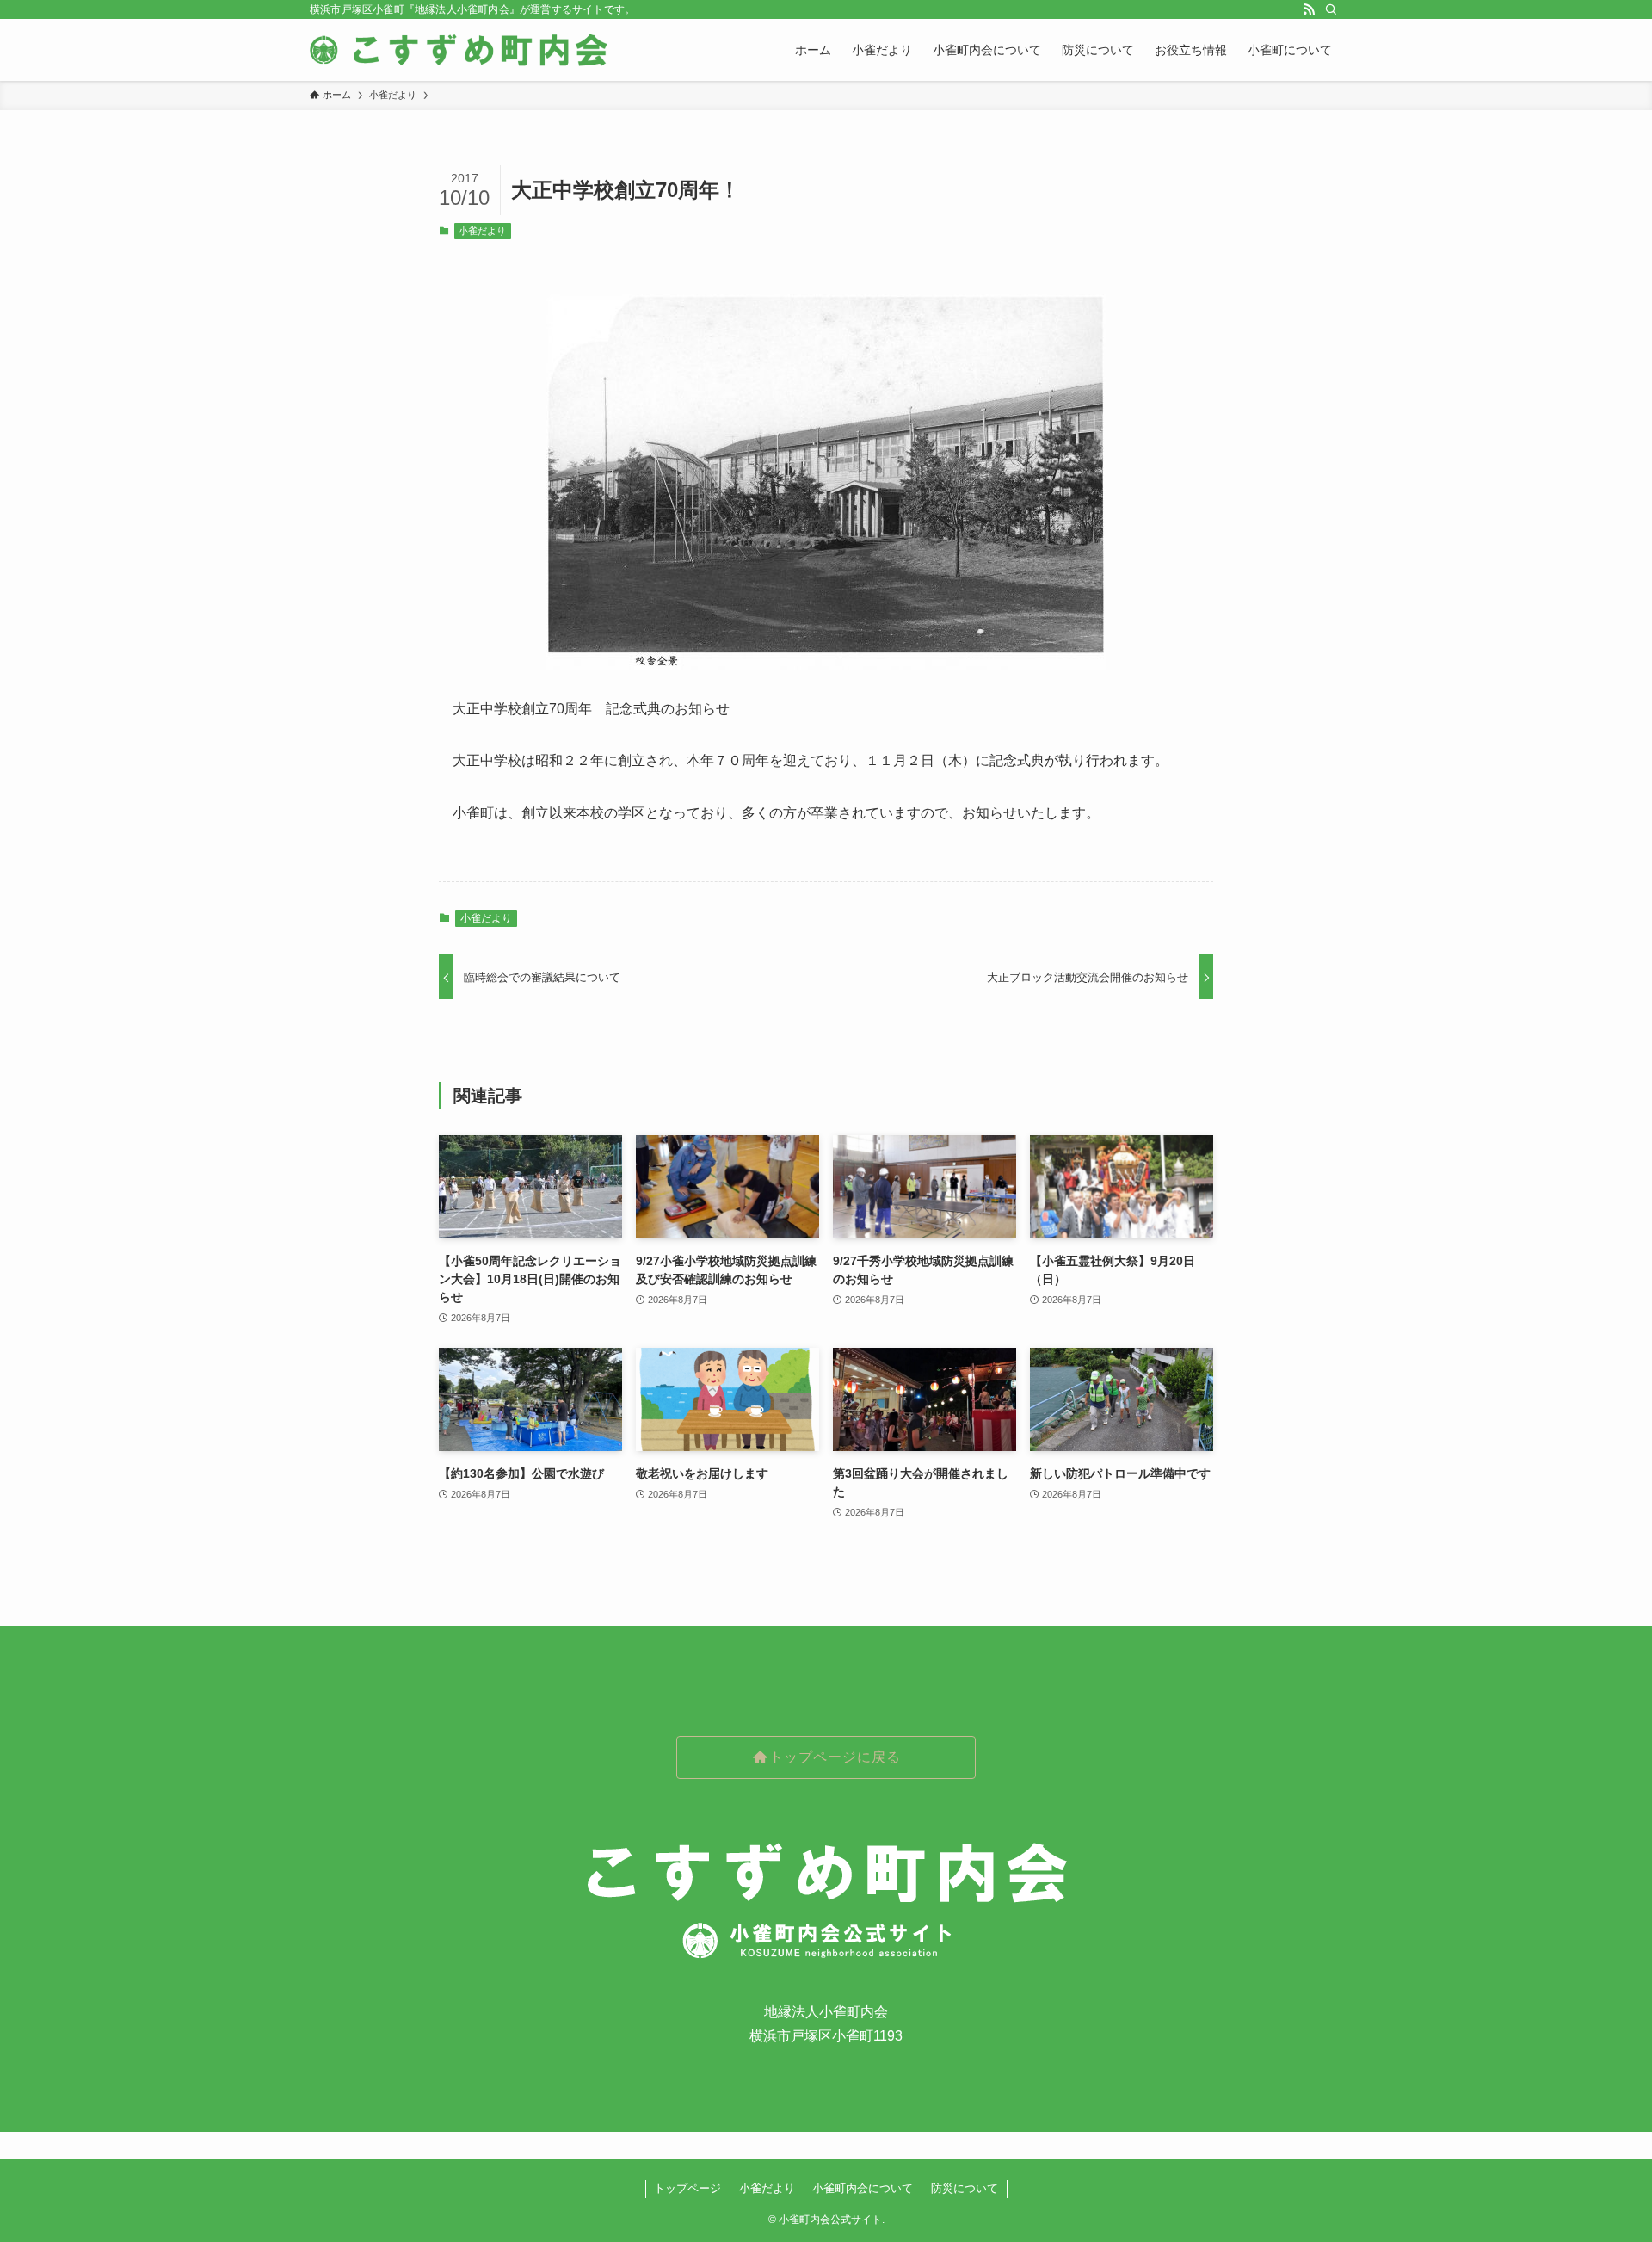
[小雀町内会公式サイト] (461, 50)
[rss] (1309, 9)
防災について (965, 2188)
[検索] (1331, 9)
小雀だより (482, 231)
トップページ (687, 2188)
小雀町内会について (863, 2188)
